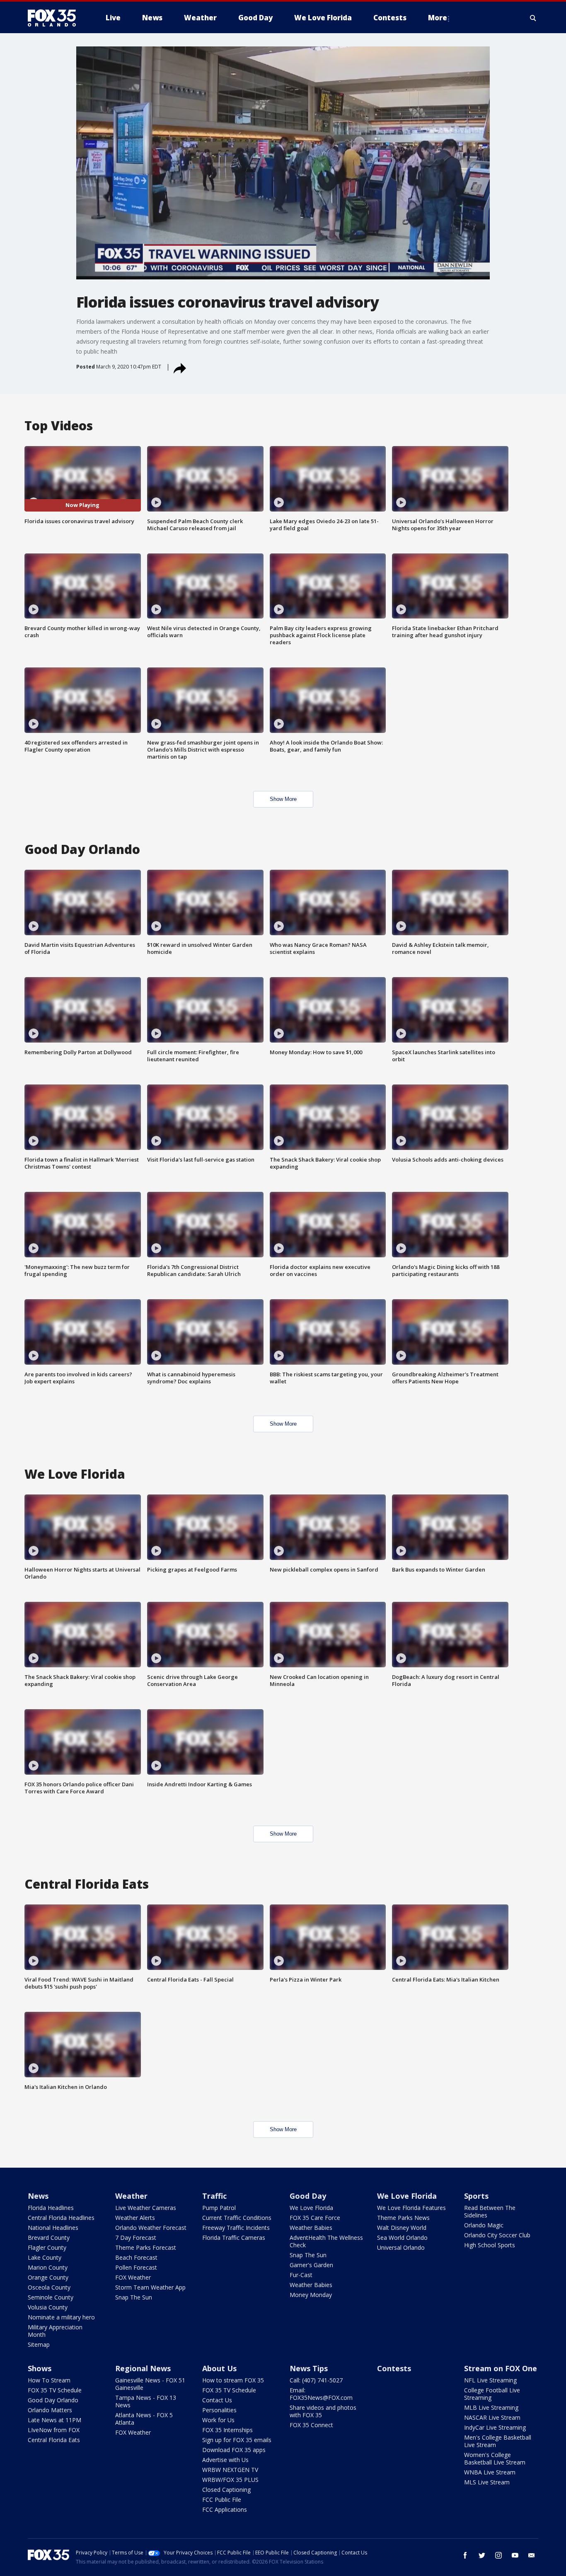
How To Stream (49, 2380)
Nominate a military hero (61, 2317)
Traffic (214, 2196)
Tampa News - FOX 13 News (146, 2401)
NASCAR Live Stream (492, 2417)
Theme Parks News (403, 2218)
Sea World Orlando (402, 2238)
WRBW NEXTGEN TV (230, 2470)
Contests (394, 2368)
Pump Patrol (219, 2208)
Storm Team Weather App (150, 2287)
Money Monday (311, 2295)
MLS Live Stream (487, 2482)
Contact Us (217, 2400)
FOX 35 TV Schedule (55, 2390)
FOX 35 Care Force (315, 2218)
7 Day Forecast (136, 2238)
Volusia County (48, 2307)
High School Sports (490, 2245)
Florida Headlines (51, 2208)
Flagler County (47, 2247)
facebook (465, 2555)
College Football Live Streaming (492, 2394)
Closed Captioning (226, 2490)
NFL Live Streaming (490, 2380)
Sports (476, 2196)
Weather (131, 2196)
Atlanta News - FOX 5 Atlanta (144, 2419)
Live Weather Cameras (146, 2208)
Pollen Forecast (136, 2267)
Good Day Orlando (53, 2400)
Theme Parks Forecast (146, 2247)
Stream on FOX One (501, 2368)
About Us (219, 2368)
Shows (40, 2368)
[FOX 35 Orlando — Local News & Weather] (55, 18)
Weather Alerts (135, 2218)
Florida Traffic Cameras (234, 2238)
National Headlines (53, 2228)
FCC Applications (225, 2509)
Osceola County (49, 2287)
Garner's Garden (311, 2265)
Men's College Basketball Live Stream (498, 2441)
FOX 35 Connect (311, 2425)
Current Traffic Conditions (237, 2218)
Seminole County (51, 2297)
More (438, 18)
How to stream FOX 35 (233, 2380)
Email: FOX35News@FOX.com (321, 2394)
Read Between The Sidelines (490, 2211)
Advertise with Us (225, 2460)
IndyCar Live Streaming (495, 2427)
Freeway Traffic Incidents (236, 2228)
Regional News (143, 2368)
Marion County (48, 2267)
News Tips (309, 2368)
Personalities (219, 2410)
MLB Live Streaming (491, 2407)
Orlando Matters (50, 2410)
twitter (482, 2555)
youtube (515, 2555)
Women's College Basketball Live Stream (495, 2458)
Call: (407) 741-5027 (316, 2380)
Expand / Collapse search (533, 18)
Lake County (45, 2257)
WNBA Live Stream (490, 2472)
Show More (283, 799)
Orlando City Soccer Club (497, 2235)
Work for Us (218, 2420)
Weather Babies (311, 2228)
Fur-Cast (301, 2275)
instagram (498, 2555)
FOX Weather (133, 2277)
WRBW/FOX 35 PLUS (230, 2480)
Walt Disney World (402, 2228)
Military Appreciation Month (55, 2331)
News (38, 2196)
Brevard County (49, 2238)
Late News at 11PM (54, 2420)
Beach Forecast (136, 2257)
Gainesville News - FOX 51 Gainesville (150, 2384)
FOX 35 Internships (227, 2430)
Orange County (48, 2277)
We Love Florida (311, 2208)
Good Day (308, 2196)
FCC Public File (222, 2500)
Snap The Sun (134, 2297)
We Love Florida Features (411, 2208)
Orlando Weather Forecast (151, 2228)
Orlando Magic (484, 2225)
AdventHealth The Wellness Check (326, 2241)
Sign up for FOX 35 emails (237, 2440)
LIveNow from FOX (54, 2430)
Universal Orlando (401, 2247)
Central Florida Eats (54, 2440)
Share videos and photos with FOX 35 (323, 2411)
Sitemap (39, 2344)
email (532, 2555)
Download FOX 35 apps (234, 2450)
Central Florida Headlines (61, 2218)
